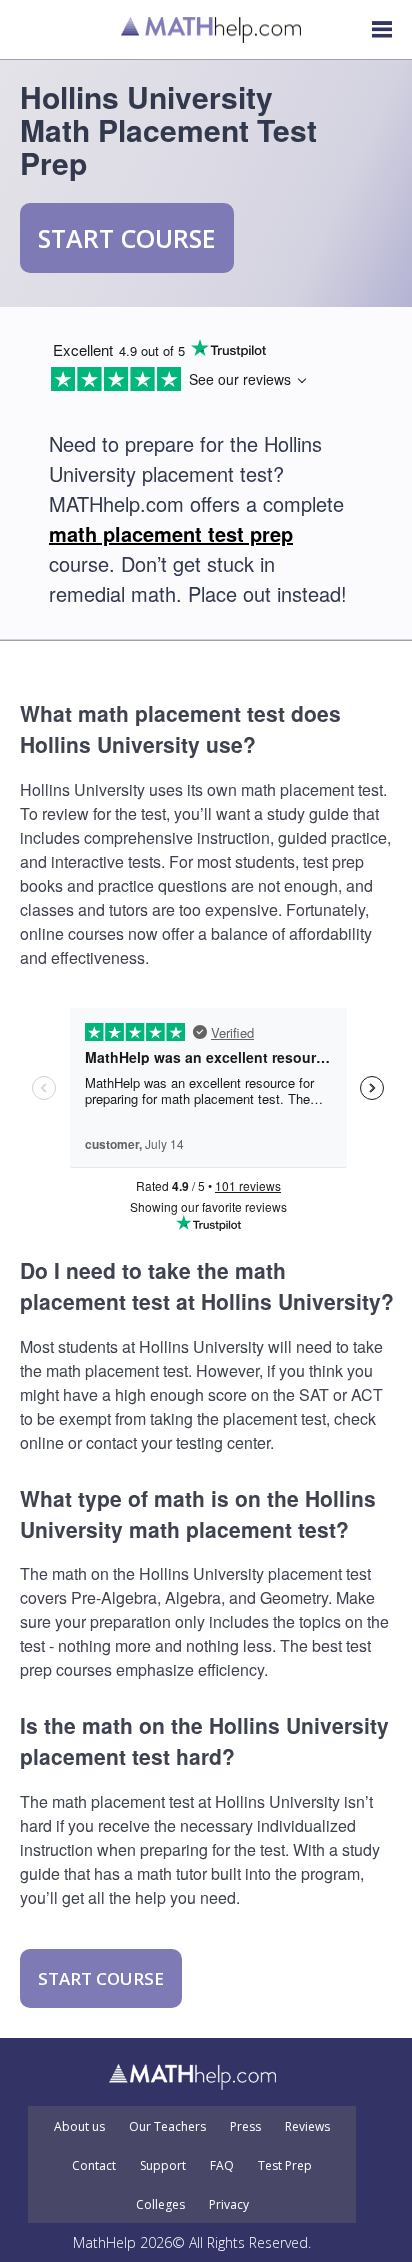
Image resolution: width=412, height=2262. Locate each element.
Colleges (160, 2205)
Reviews (307, 2127)
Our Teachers (167, 2127)
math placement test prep (171, 533)
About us (79, 2127)
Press (245, 2127)
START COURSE (127, 238)
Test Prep (285, 2166)
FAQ (222, 2166)
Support (163, 2166)
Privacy (229, 2205)
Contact (94, 2166)
